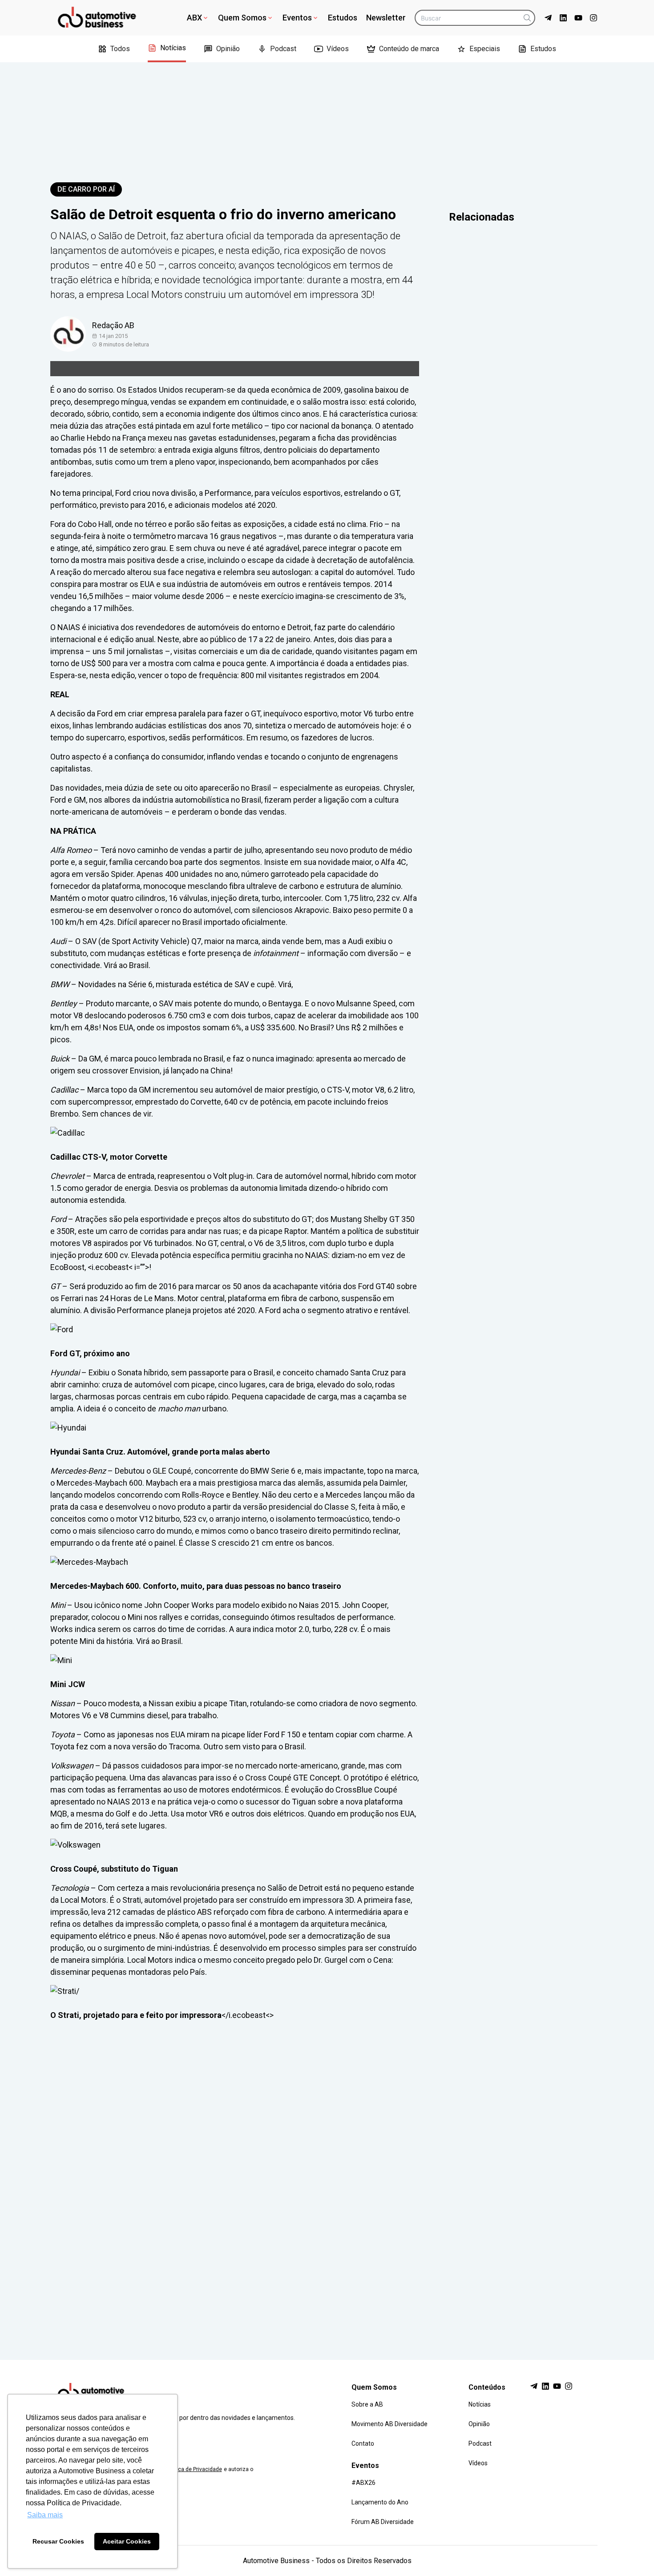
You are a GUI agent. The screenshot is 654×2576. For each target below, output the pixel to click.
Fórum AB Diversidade (383, 2522)
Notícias (173, 48)
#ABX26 (363, 2483)
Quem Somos (242, 18)
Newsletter (386, 18)
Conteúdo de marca (409, 49)
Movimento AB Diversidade (390, 2424)
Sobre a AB (367, 2404)
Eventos (297, 18)
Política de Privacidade (194, 2469)
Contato (363, 2443)
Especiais (485, 49)
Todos (120, 49)
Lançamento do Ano (380, 2502)
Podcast (283, 49)
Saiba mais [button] (45, 2515)
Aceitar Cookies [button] (127, 2541)
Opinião (228, 49)
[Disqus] (327, 2182)
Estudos (343, 18)
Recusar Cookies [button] (58, 2541)
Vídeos (338, 49)
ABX (194, 18)
